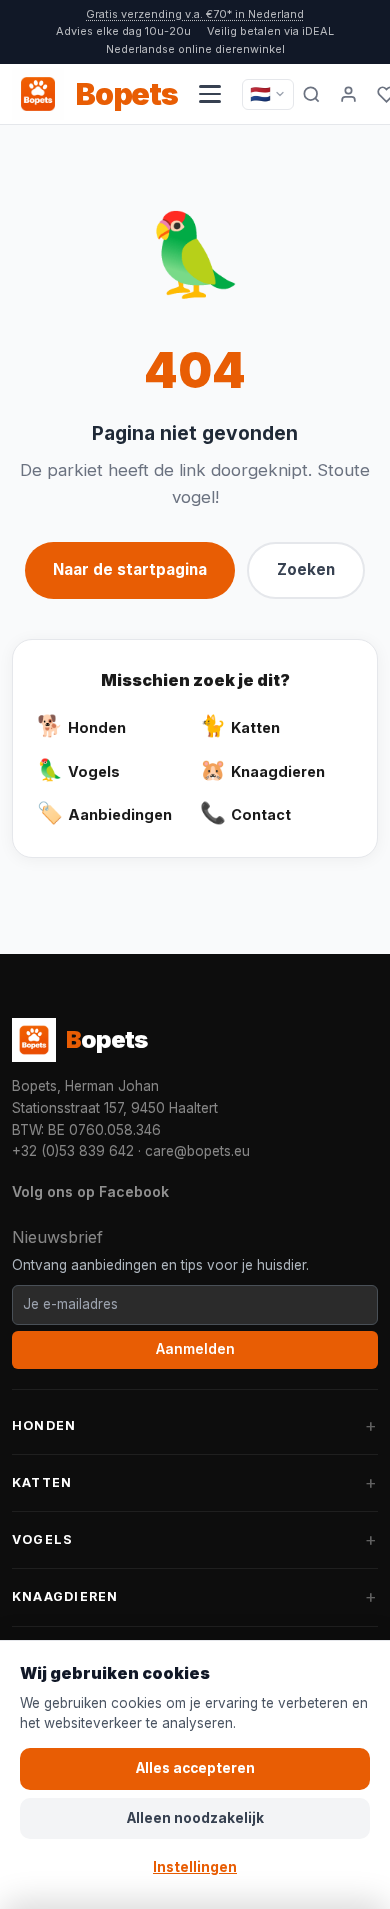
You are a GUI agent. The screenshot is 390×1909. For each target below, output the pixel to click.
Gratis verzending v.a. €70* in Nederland (195, 14)
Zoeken (306, 569)
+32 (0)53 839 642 (73, 1151)
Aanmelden (195, 1349)
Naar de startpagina (130, 569)
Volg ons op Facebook (90, 1191)
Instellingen (195, 1867)
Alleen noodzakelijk (195, 1818)
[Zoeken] (311, 94)
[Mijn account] (349, 94)
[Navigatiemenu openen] (210, 94)
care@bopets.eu (197, 1151)
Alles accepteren (195, 1768)
